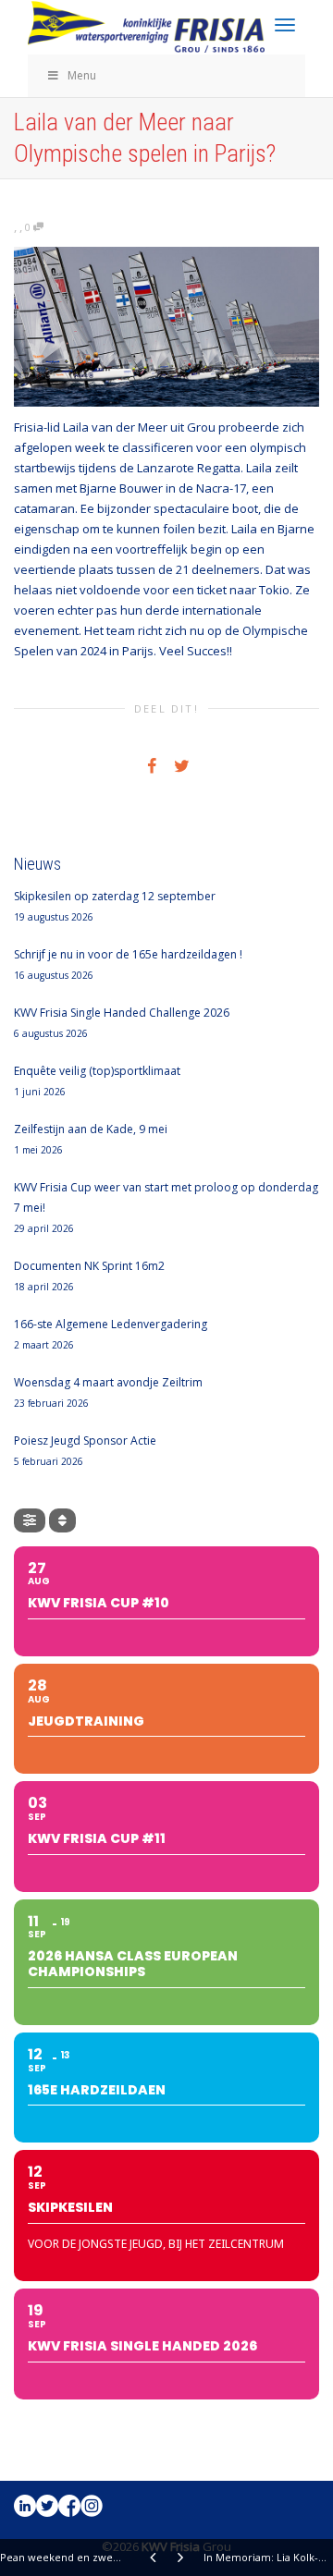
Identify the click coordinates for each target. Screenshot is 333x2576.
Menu (82, 75)
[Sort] (62, 1520)
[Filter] (30, 1520)
